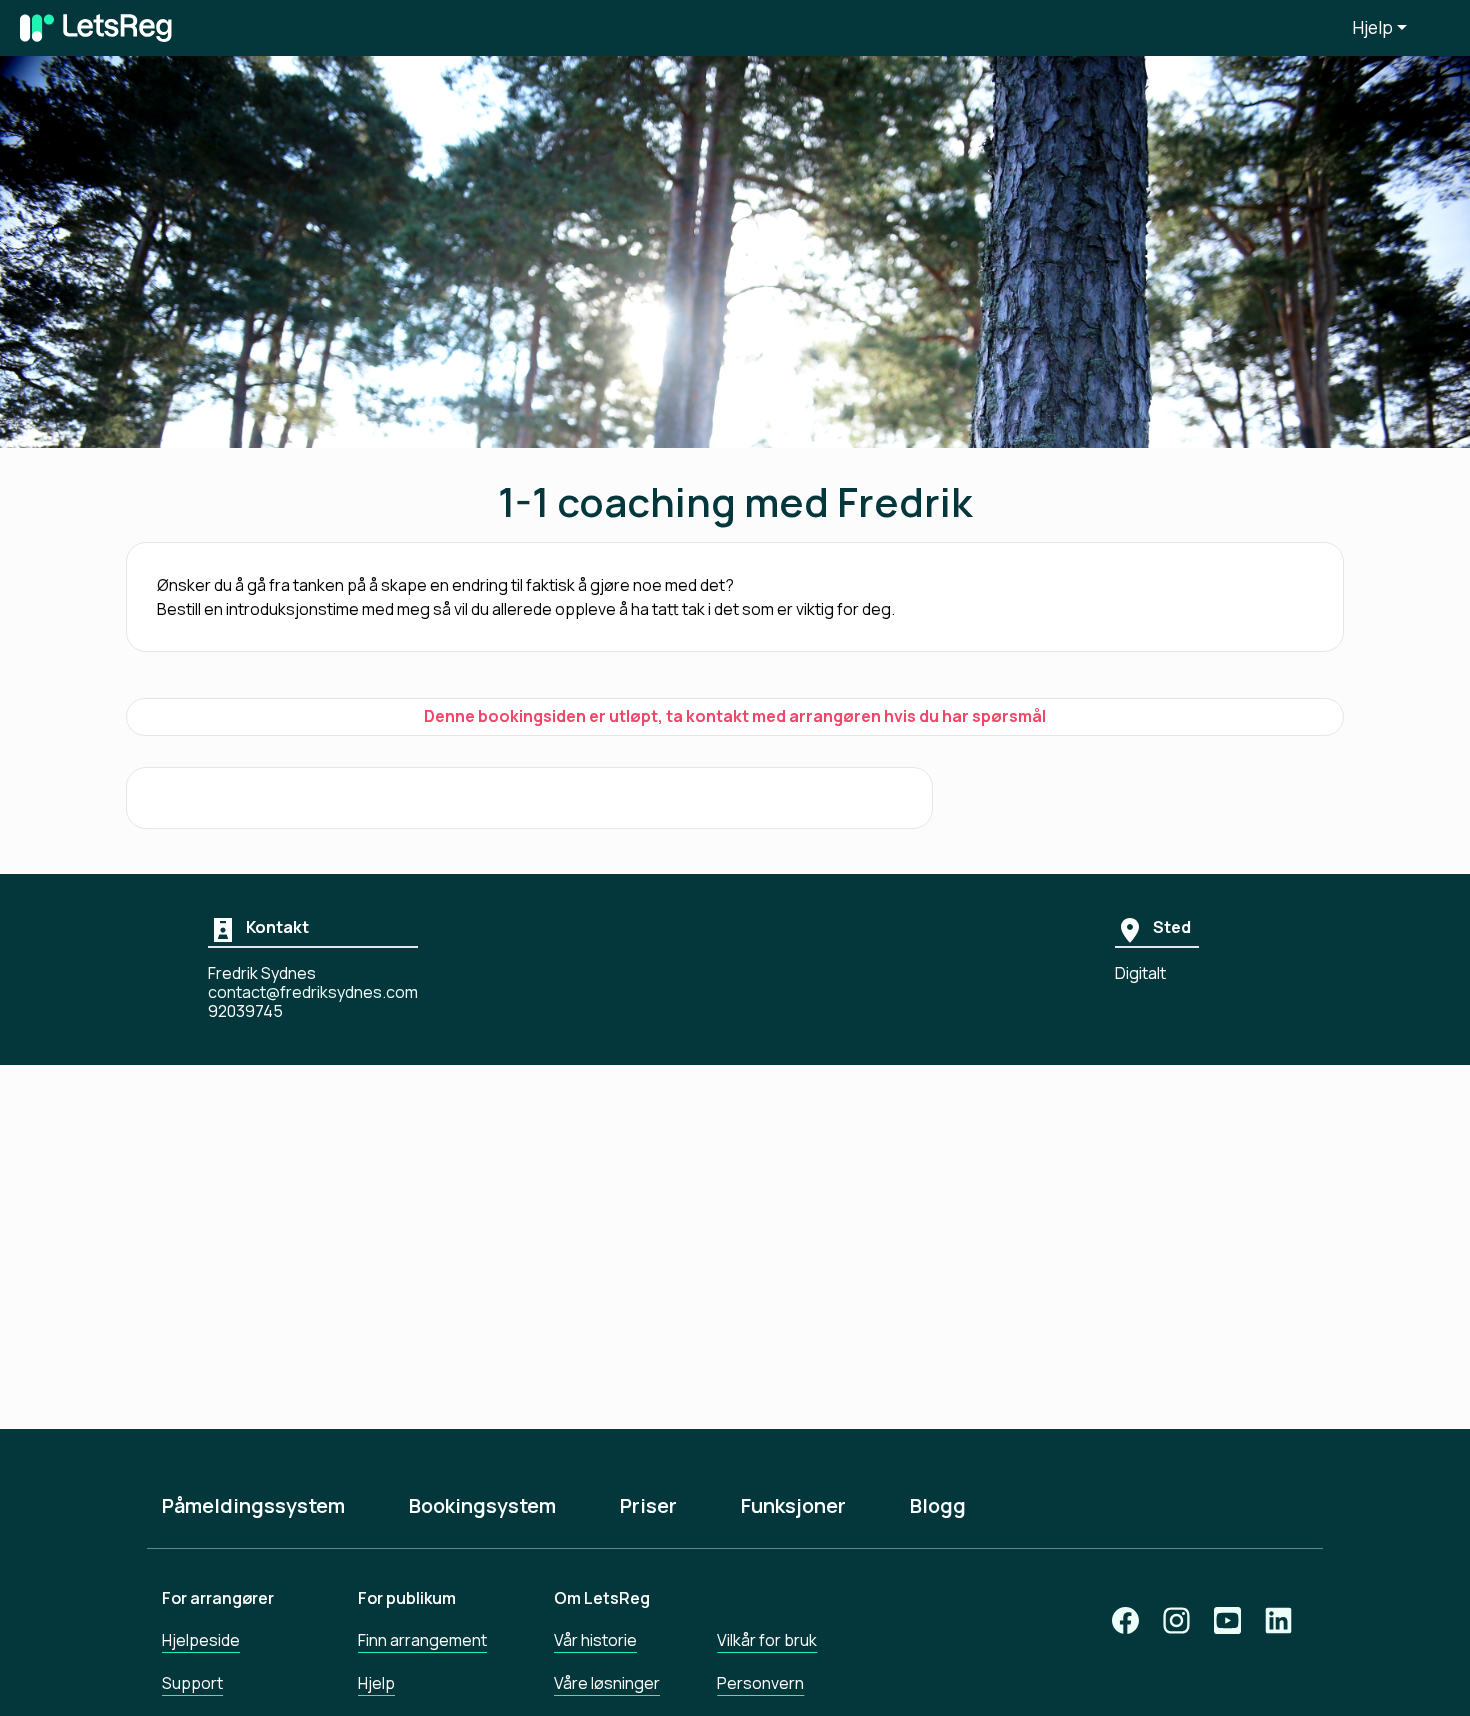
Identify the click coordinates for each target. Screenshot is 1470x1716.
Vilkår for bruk (767, 1640)
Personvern (760, 1683)
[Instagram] (1176, 1620)
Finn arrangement (422, 1640)
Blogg (938, 1506)
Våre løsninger (607, 1683)
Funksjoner (793, 1506)
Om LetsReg (602, 1598)
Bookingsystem (482, 1506)
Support (192, 1683)
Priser (648, 1506)
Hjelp (1373, 27)
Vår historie (595, 1640)
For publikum (407, 1598)
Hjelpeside (201, 1640)
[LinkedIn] (1278, 1620)
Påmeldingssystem (253, 1506)
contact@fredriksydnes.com (313, 992)
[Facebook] (1125, 1620)
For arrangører (218, 1598)
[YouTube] (1227, 1620)
